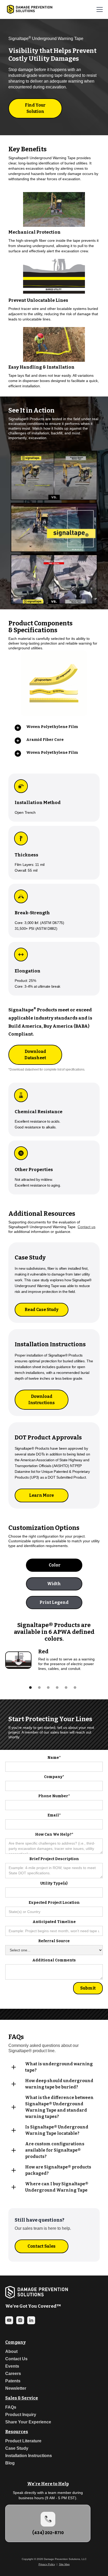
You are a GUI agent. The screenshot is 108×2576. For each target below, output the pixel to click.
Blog (10, 2463)
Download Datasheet (35, 1055)
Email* (54, 1815)
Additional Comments (54, 1960)
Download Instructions (42, 1400)
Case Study (17, 2448)
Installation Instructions (29, 2456)
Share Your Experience (28, 2422)
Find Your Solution (35, 108)
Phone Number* (54, 1796)
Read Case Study (41, 1310)
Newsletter (16, 2388)
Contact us (87, 1227)
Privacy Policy (47, 2564)
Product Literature (23, 2441)
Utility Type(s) (54, 1883)
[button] (99, 9)
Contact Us (16, 2359)
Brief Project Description (54, 1859)
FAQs (11, 2407)
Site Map (64, 2564)
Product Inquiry (21, 2415)
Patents (13, 2381)
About (11, 2351)
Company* (54, 1777)
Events (12, 2366)
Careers (13, 2374)
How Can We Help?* (54, 1834)
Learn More (42, 1495)
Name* (54, 1758)
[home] (28, 9)
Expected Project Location (54, 1903)
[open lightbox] (54, 277)
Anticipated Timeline (54, 1922)
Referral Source (54, 1941)
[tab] (54, 1565)
